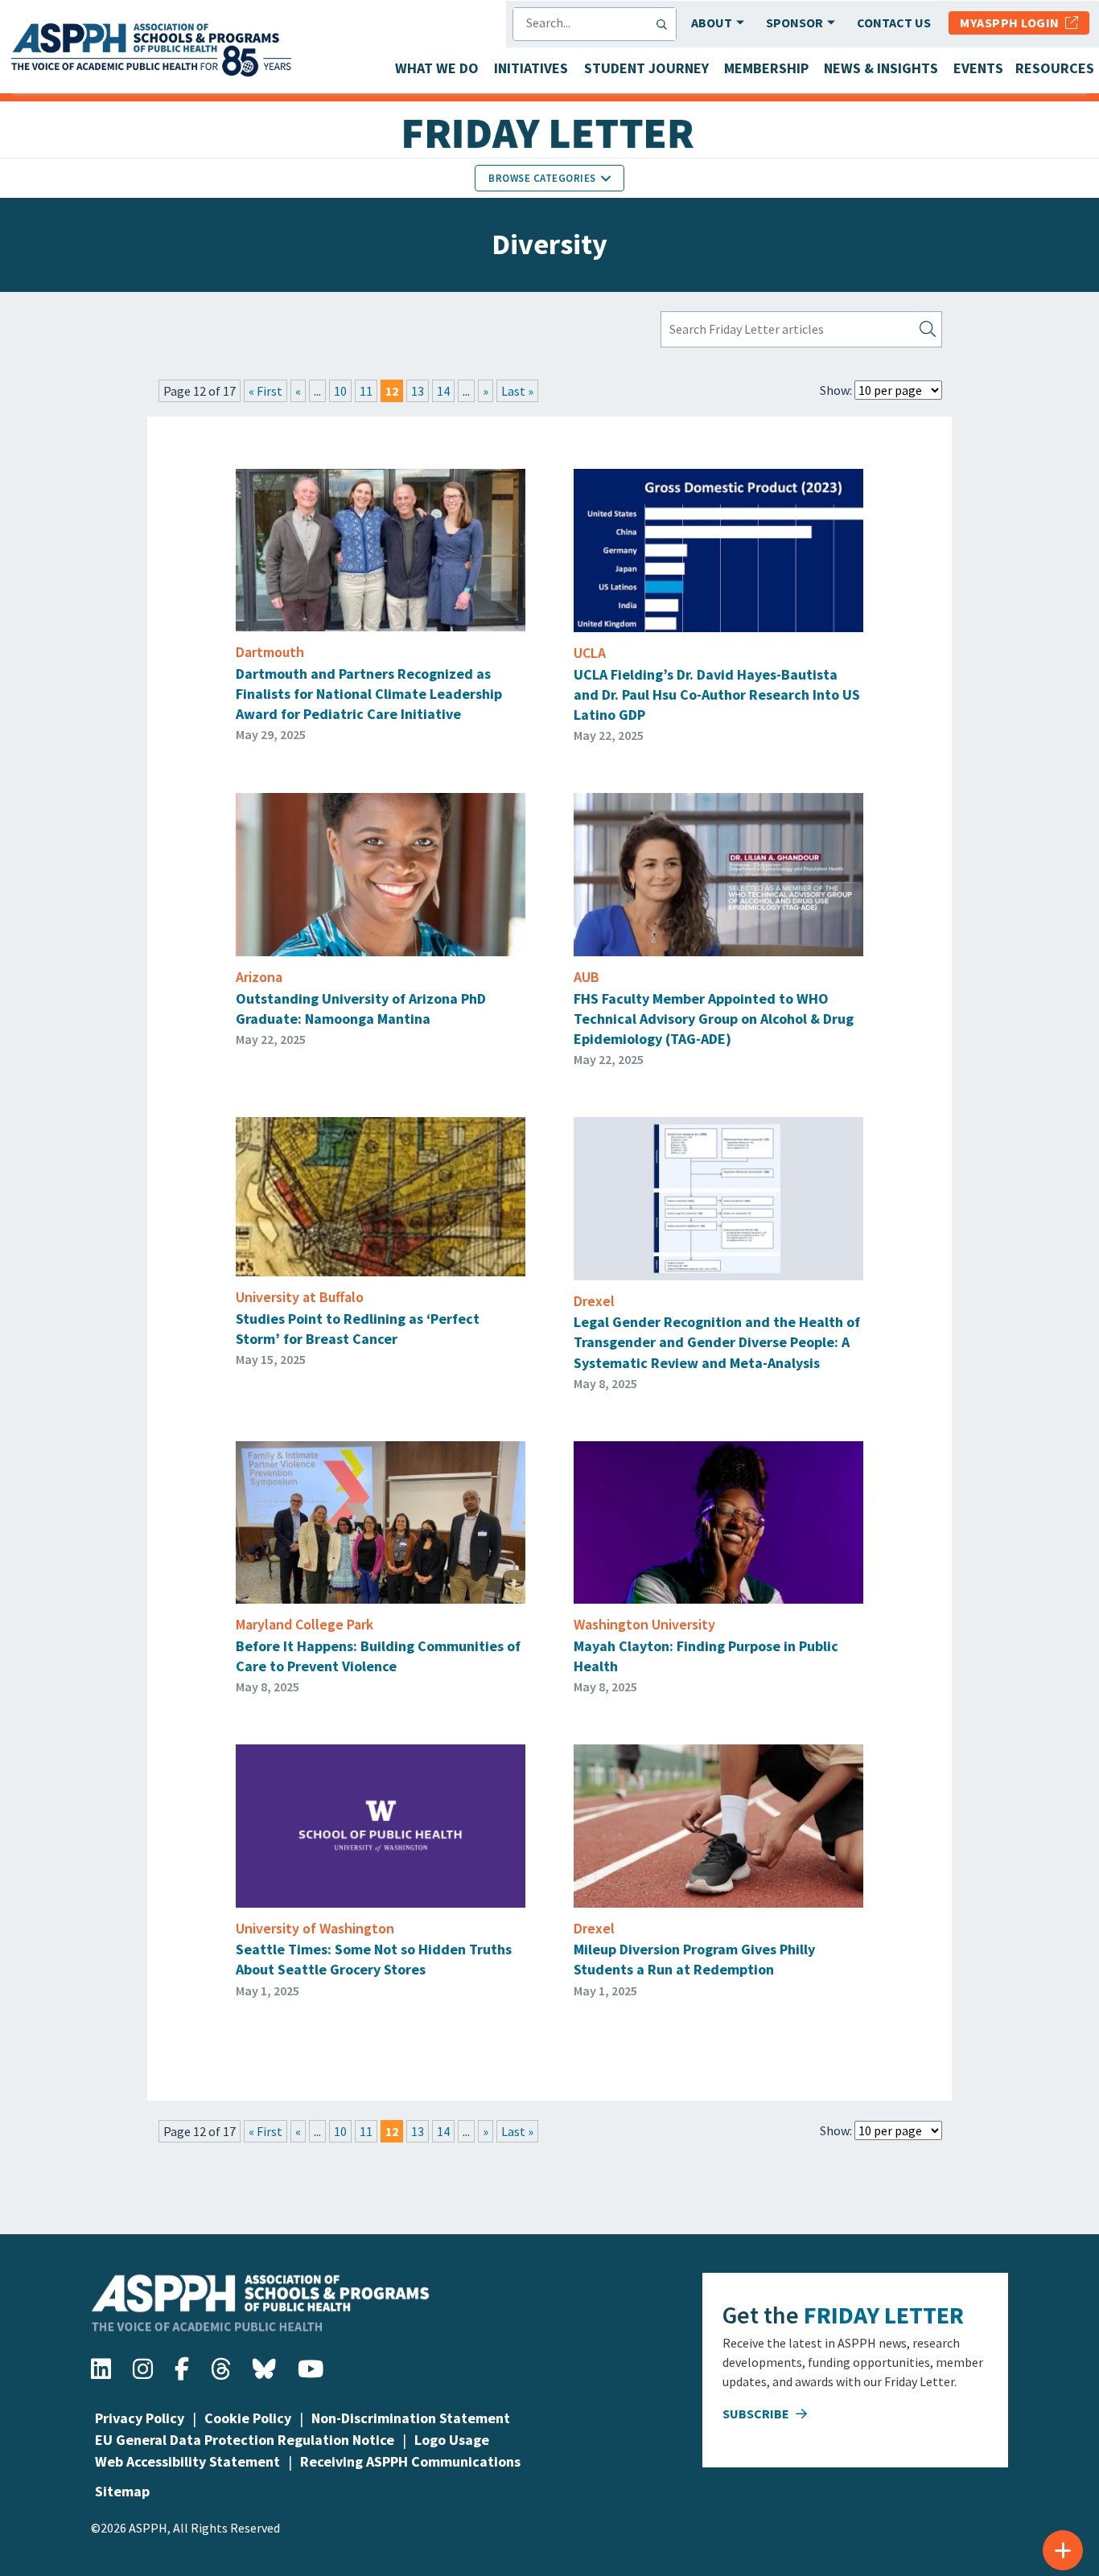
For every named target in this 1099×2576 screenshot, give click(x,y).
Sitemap (122, 2491)
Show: (836, 390)
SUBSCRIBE (757, 2414)
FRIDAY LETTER (884, 2315)
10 (340, 391)
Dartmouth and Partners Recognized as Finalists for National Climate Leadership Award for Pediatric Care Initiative (369, 694)
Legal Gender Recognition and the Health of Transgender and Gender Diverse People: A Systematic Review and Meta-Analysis (717, 1342)
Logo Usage (452, 2440)
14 (443, 391)
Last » (517, 391)
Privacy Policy (140, 2418)
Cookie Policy (248, 2418)
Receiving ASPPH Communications (410, 2461)
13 (418, 391)
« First (265, 391)
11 (366, 391)
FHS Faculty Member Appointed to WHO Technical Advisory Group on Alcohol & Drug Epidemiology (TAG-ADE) (714, 1019)
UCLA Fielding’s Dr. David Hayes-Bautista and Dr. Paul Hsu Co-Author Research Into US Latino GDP (717, 694)
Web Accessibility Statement (187, 2461)
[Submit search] (665, 24)
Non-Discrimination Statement (411, 2418)
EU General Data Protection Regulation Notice (245, 2440)
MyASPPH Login (1013, 23)
